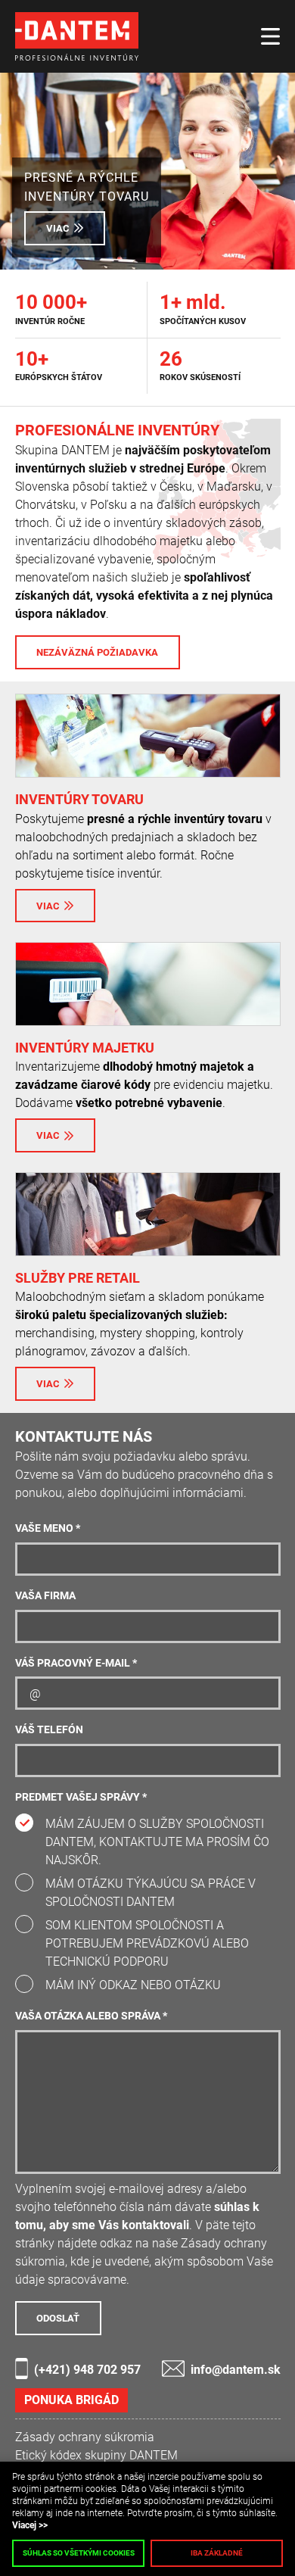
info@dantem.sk (236, 2370)
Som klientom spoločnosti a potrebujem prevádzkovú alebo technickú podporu (147, 1943)
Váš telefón (49, 1730)
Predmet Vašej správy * (81, 1797)
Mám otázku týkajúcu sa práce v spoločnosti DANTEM (151, 1893)
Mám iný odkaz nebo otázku (133, 1985)
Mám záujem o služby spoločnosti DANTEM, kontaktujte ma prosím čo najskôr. (157, 1842)
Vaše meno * (48, 1528)
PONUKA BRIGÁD (71, 2400)
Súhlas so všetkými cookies (79, 2553)
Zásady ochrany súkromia (85, 2437)
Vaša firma (45, 1596)
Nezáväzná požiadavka (97, 652)
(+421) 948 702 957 (87, 2370)
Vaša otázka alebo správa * (91, 2016)
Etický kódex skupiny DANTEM (96, 2455)
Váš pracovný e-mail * (76, 1663)
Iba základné (217, 2553)
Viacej (24, 2525)
